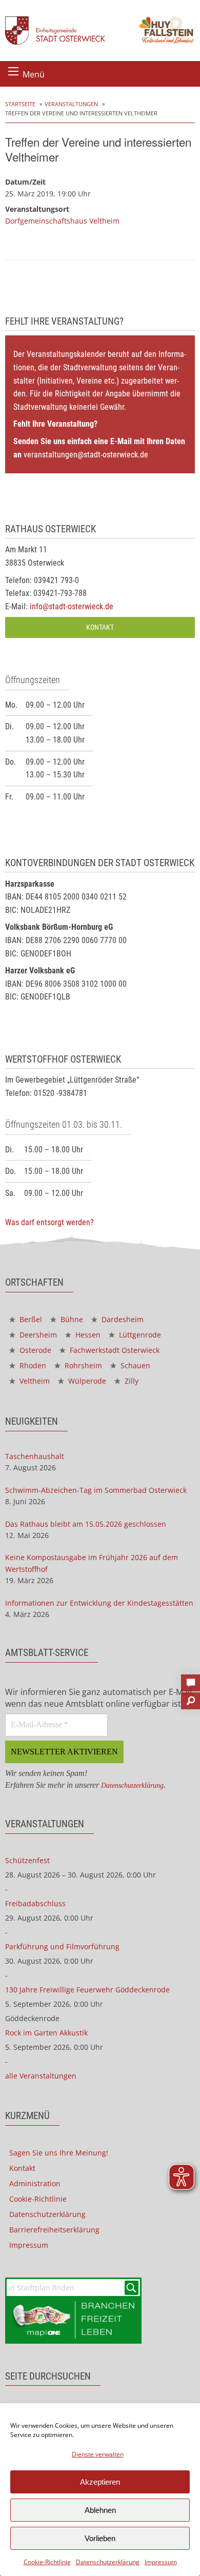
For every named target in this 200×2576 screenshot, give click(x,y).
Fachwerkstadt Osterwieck (114, 1350)
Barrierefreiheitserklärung (54, 2230)
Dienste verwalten (98, 2454)
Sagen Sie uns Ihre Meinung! (59, 2153)
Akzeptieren (100, 2482)
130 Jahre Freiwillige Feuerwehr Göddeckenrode (87, 1990)
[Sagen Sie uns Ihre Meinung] (191, 1680)
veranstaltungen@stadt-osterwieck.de (86, 455)
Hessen (87, 1335)
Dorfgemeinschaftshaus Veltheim (62, 221)
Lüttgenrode (139, 1335)
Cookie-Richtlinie (47, 2562)
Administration (35, 2183)
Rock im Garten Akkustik (46, 2033)
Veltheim (34, 1381)
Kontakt (100, 627)
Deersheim (37, 1335)
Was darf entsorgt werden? (49, 1222)
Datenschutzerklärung (108, 2562)
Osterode (34, 1350)
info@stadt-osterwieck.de (72, 606)
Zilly (131, 1381)
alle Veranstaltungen (41, 2076)
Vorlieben (100, 2538)
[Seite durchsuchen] (191, 1698)
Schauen (134, 1365)
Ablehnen (100, 2510)
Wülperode (86, 1381)
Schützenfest (27, 1860)
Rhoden (32, 1365)
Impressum (161, 2562)
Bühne (71, 1319)
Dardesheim (122, 1319)
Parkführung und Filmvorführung (62, 1946)
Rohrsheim (82, 1365)
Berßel (30, 1319)
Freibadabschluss (35, 1903)
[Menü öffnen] (13, 71)
